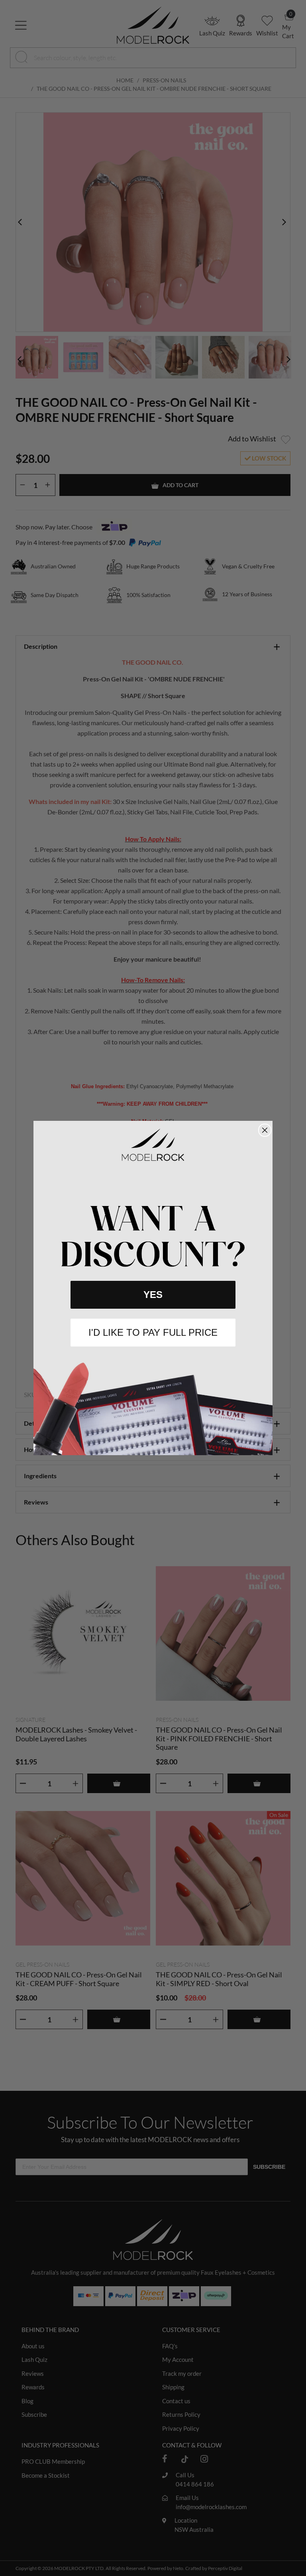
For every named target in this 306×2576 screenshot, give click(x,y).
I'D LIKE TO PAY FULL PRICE (153, 1332)
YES (153, 1295)
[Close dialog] (265, 1130)
